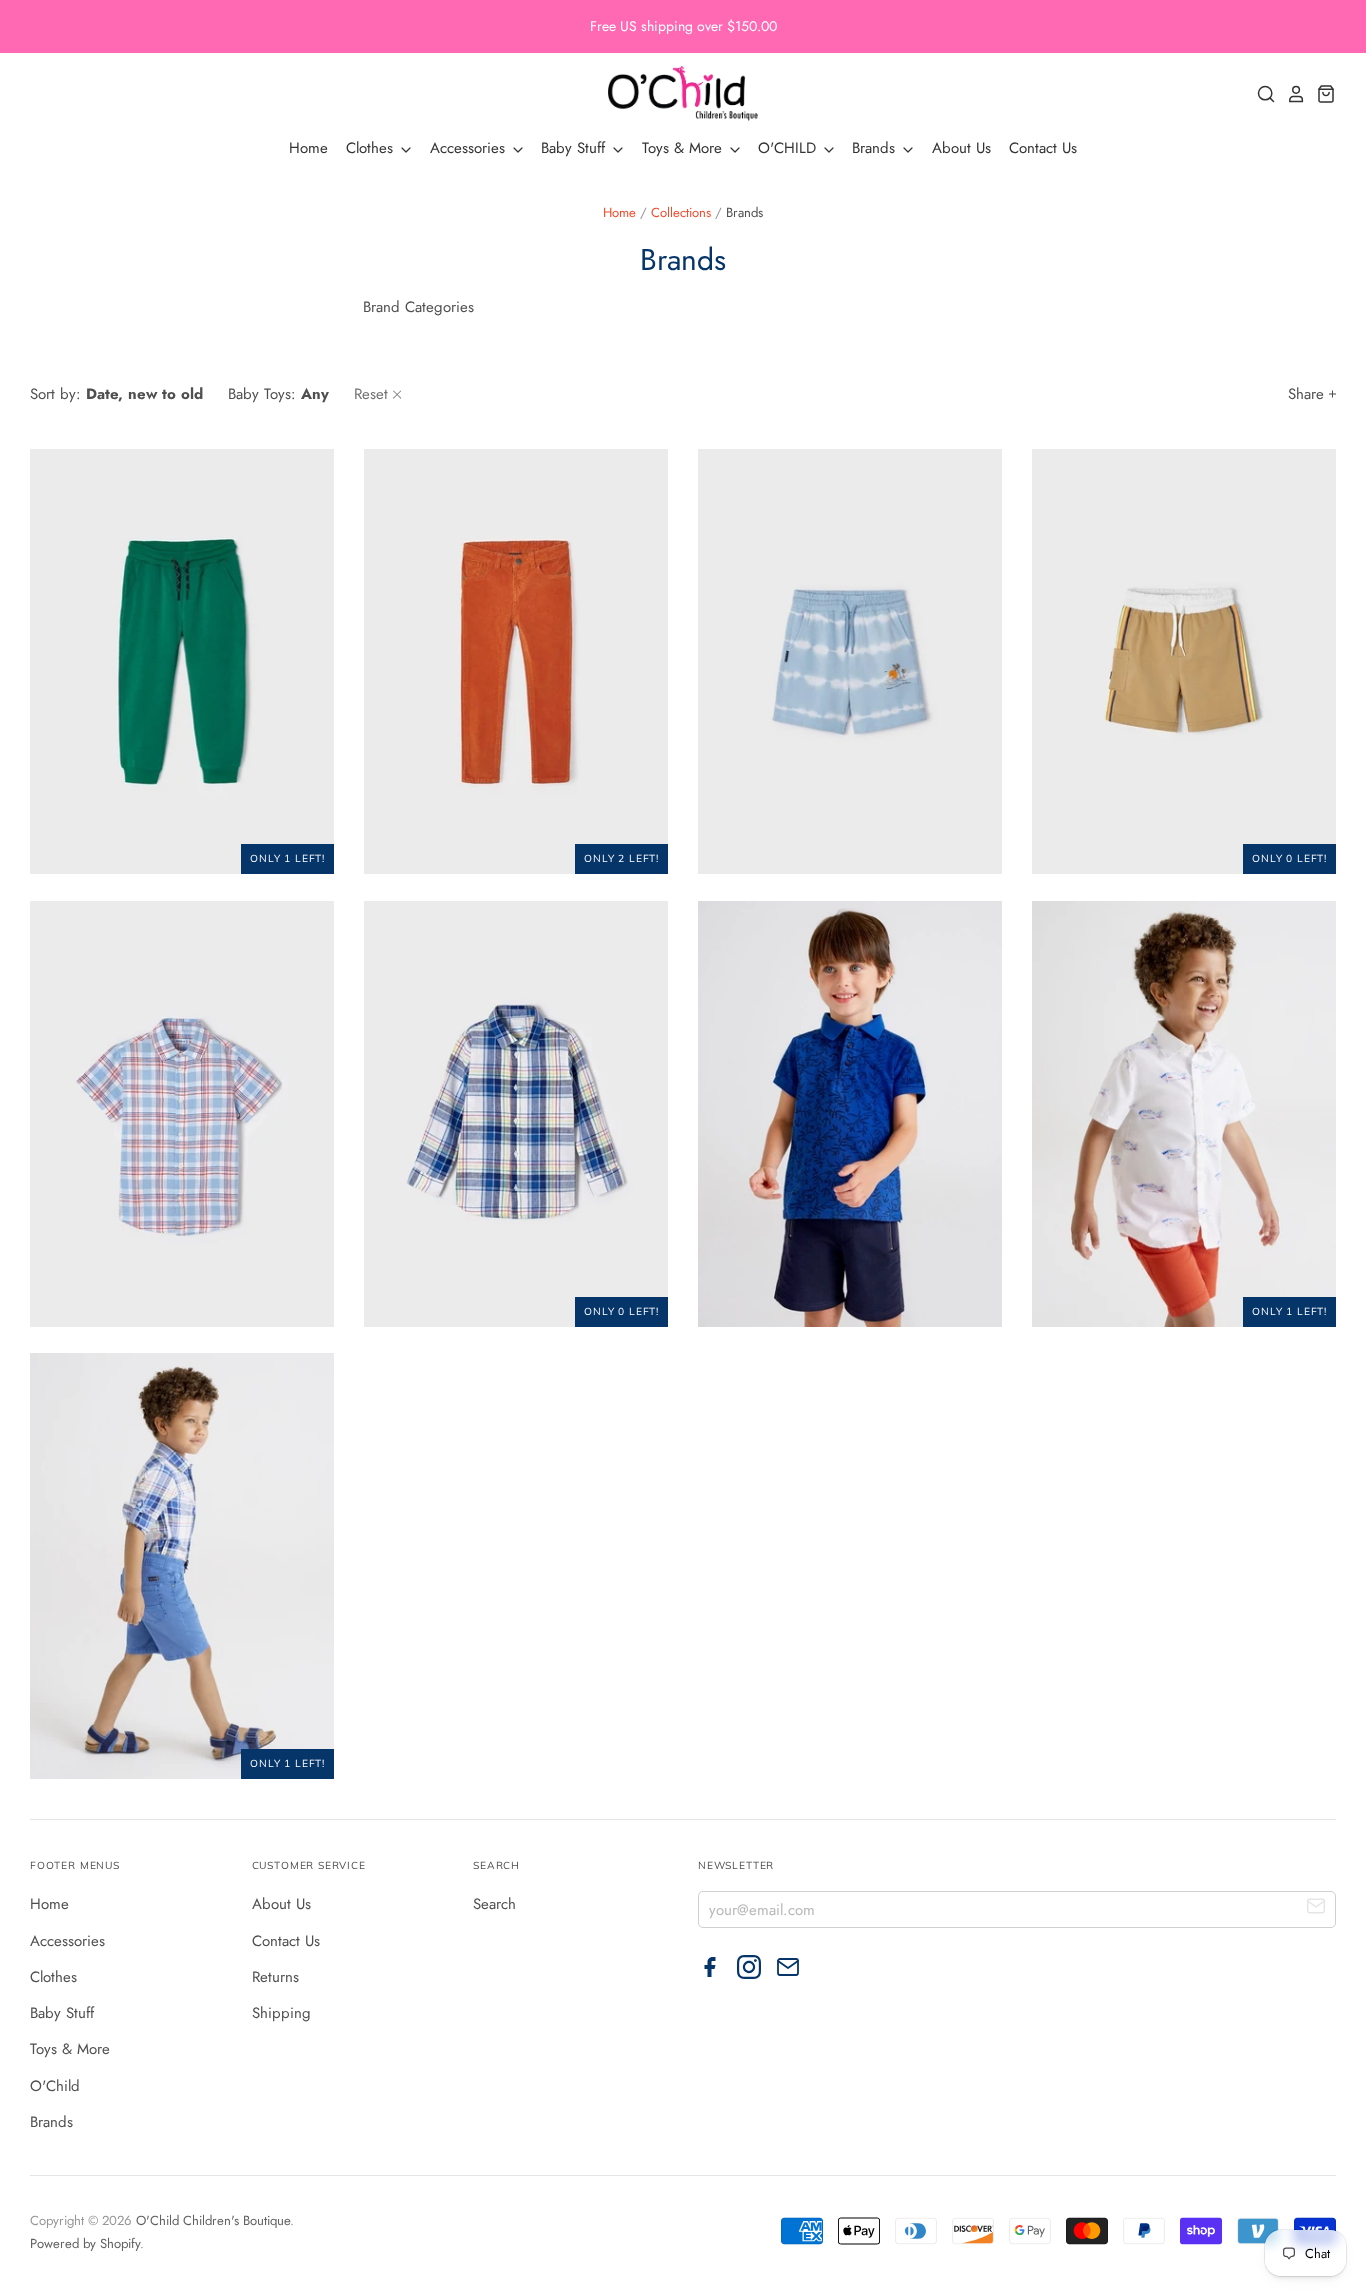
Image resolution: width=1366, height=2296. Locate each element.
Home (308, 148)
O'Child (55, 2086)
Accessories (470, 148)
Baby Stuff (575, 148)
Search (494, 1904)
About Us (961, 148)
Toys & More (684, 148)
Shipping (281, 2013)
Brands (876, 148)
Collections (681, 212)
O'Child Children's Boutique (213, 2220)
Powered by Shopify (85, 2243)
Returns (275, 1977)
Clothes (372, 148)
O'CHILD (789, 148)
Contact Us (1043, 148)
